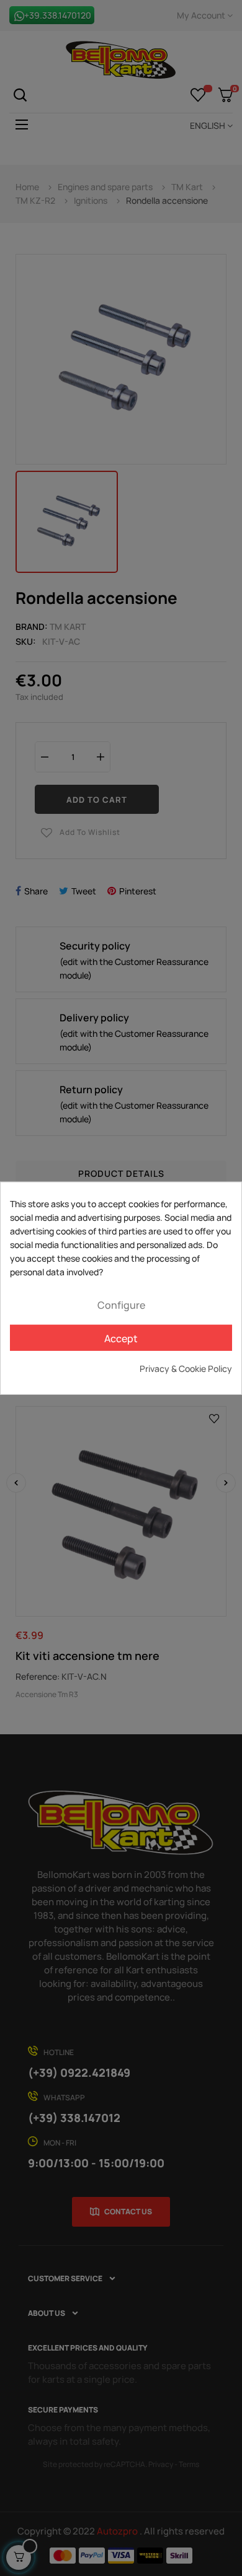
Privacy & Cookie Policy (186, 1369)
